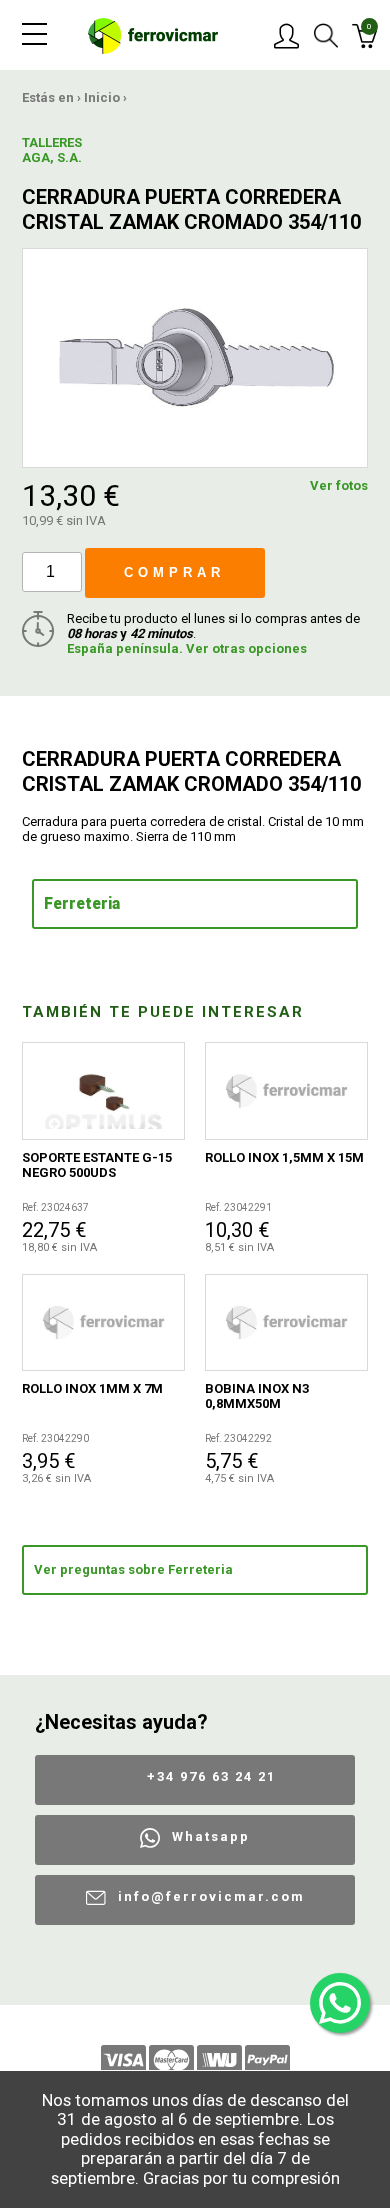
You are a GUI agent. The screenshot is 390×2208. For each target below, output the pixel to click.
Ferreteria (82, 904)
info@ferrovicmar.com (211, 1896)
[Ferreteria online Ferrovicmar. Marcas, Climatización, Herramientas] (153, 34)
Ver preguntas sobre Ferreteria (133, 1569)
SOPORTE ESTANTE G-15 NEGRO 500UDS (97, 1165)
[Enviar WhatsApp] (340, 2003)
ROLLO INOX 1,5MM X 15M (284, 1157)
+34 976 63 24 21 (211, 1776)
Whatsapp (211, 1836)
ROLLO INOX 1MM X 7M (92, 1388)
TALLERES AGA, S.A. (52, 150)
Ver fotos (339, 485)
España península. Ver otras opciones (187, 648)
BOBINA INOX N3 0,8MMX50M (257, 1396)
